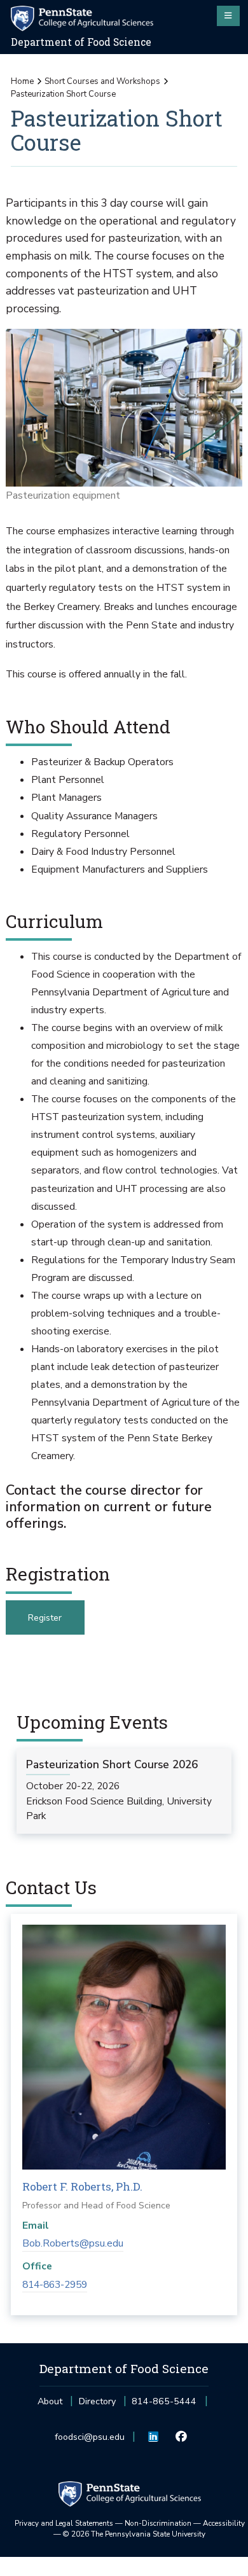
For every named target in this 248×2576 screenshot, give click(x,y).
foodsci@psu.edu (90, 2441)
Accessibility (224, 2523)
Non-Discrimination (158, 2523)
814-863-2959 (55, 2285)
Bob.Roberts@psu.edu (73, 2243)
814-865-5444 (164, 2405)
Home (22, 81)
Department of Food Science (81, 42)
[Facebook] (181, 2437)
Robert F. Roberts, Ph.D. (82, 2186)
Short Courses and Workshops (102, 81)
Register (45, 1618)
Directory (97, 2401)
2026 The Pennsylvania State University (134, 2534)
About (50, 2401)
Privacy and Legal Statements (64, 2523)
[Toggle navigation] (228, 16)
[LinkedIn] (154, 2437)
